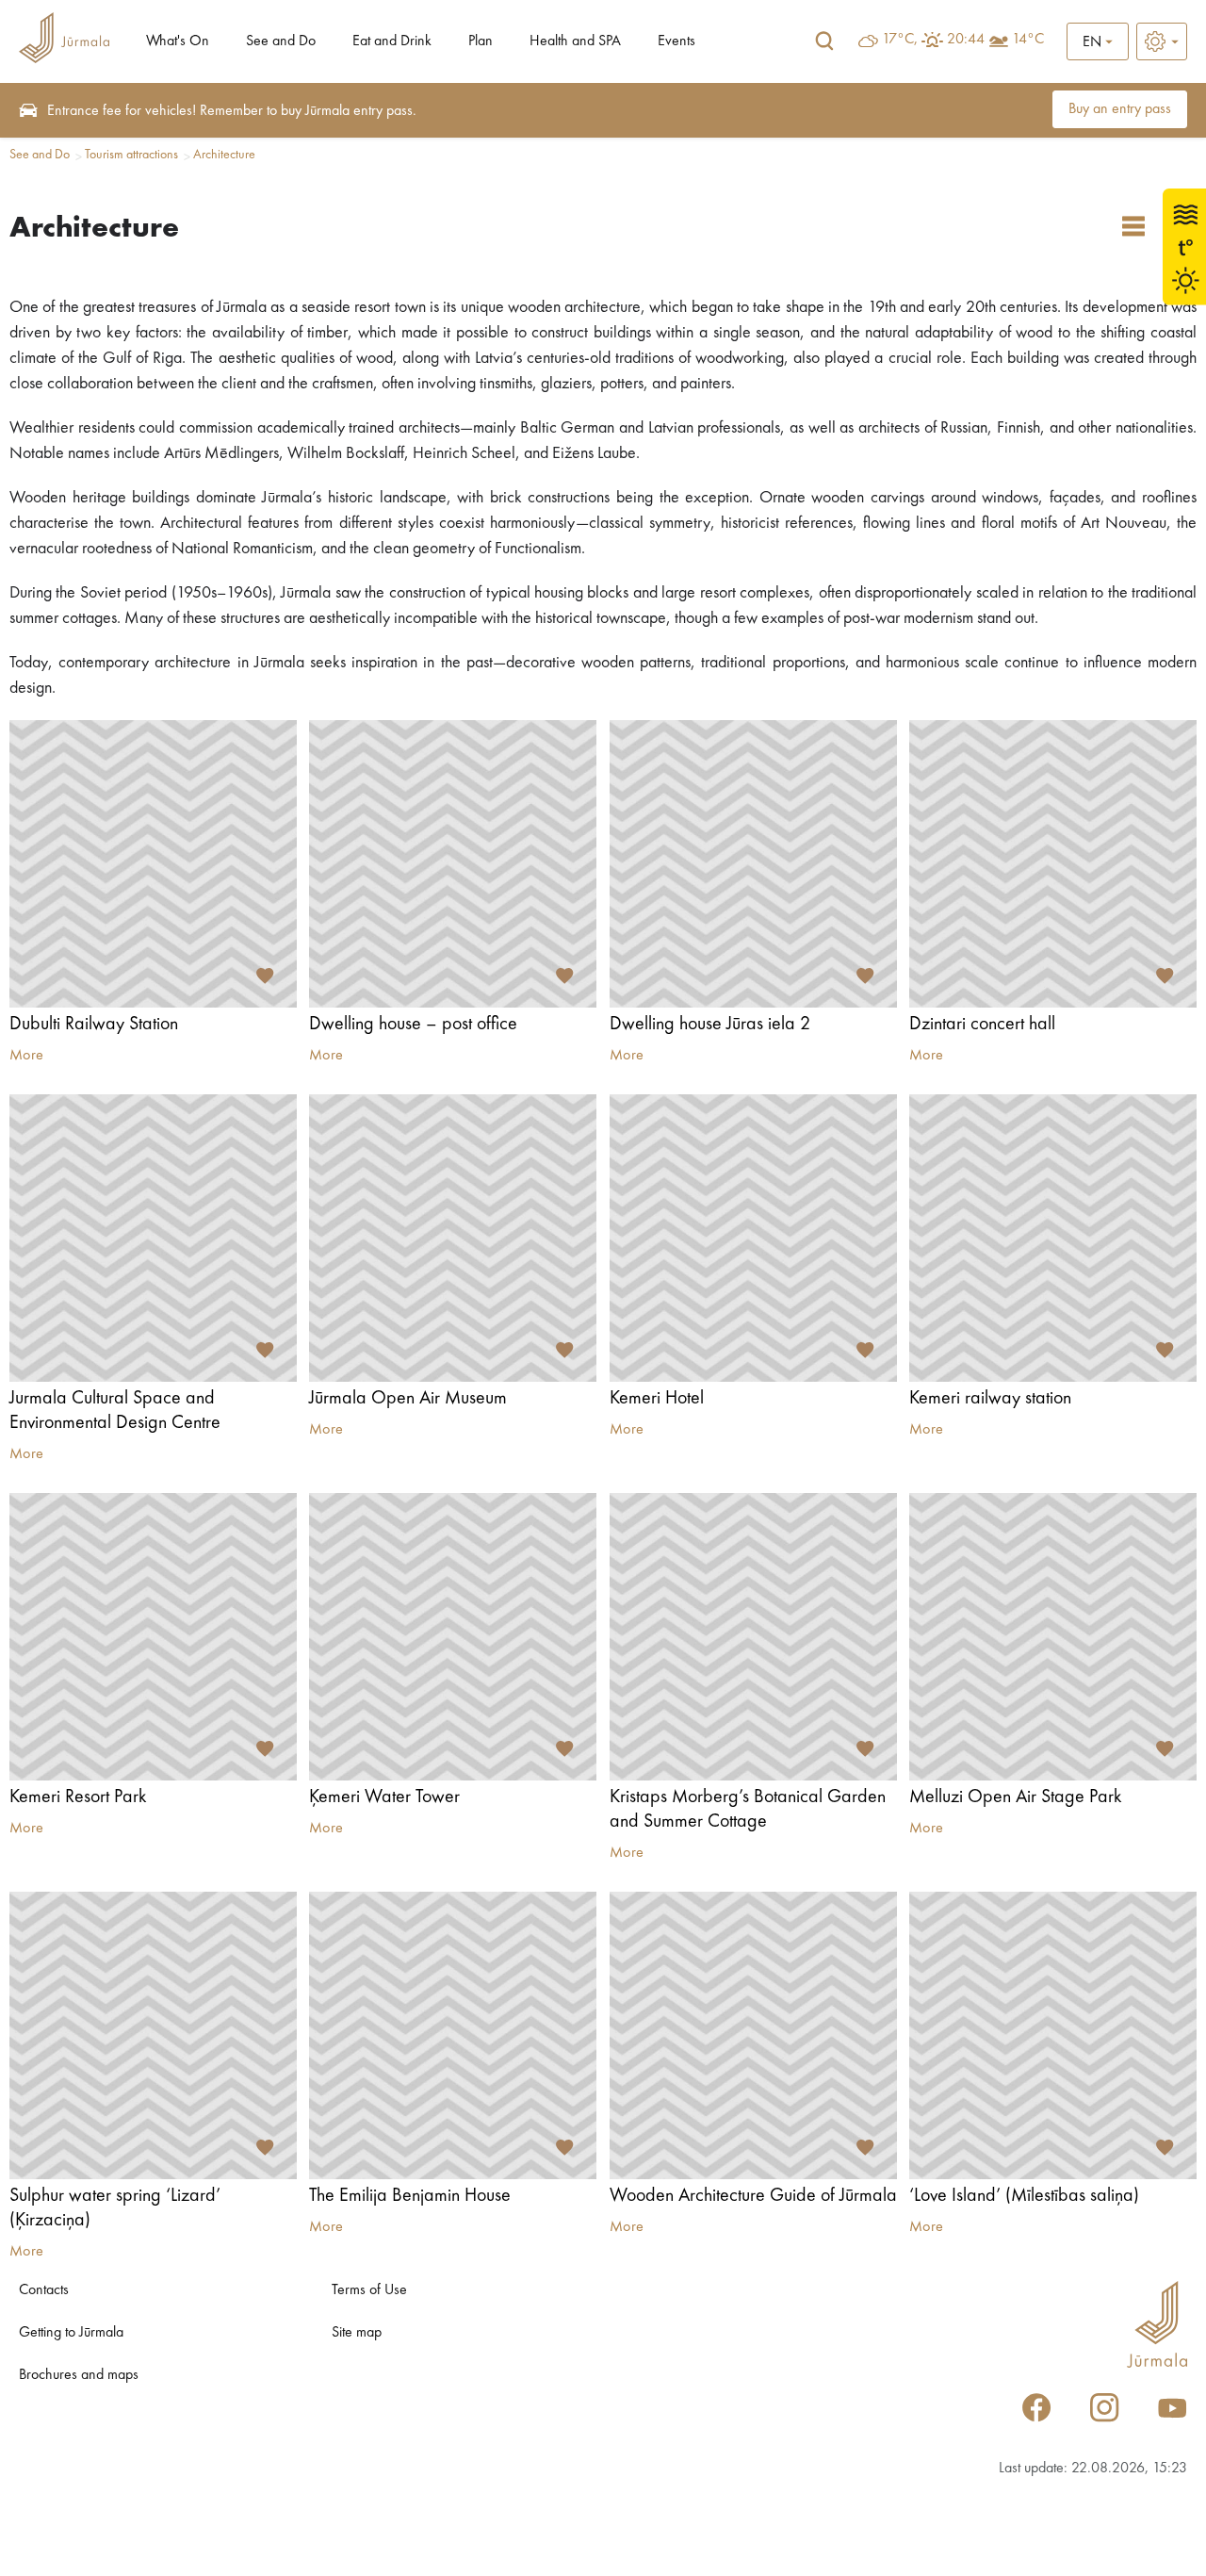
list (1133, 226)
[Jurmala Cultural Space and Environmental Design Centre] (153, 1238)
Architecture (224, 155)
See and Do (281, 41)
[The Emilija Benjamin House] (453, 2035)
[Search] (824, 41)
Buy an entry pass (1120, 109)
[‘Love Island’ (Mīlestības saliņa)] (1053, 2035)
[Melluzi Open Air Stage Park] (1053, 1637)
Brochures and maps (79, 2375)
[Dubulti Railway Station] (153, 864)
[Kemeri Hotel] (753, 1238)
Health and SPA (575, 41)
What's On (178, 41)
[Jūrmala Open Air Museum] (453, 1238)
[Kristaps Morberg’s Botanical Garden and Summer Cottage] (753, 1637)
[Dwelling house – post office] (453, 864)
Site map (357, 2333)
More (26, 1056)
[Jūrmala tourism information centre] (64, 41)
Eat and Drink (392, 41)
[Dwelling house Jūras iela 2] (753, 864)
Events (676, 41)
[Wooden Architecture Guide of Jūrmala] (753, 2035)
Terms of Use (369, 2290)
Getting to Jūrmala (71, 2333)
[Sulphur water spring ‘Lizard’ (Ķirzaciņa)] (153, 2035)
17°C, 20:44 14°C (963, 40)
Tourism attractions (131, 155)
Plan (481, 41)
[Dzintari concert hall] (1053, 864)
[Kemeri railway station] (1053, 1238)
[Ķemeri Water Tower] (453, 1637)
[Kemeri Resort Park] (153, 1637)
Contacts (44, 2290)
